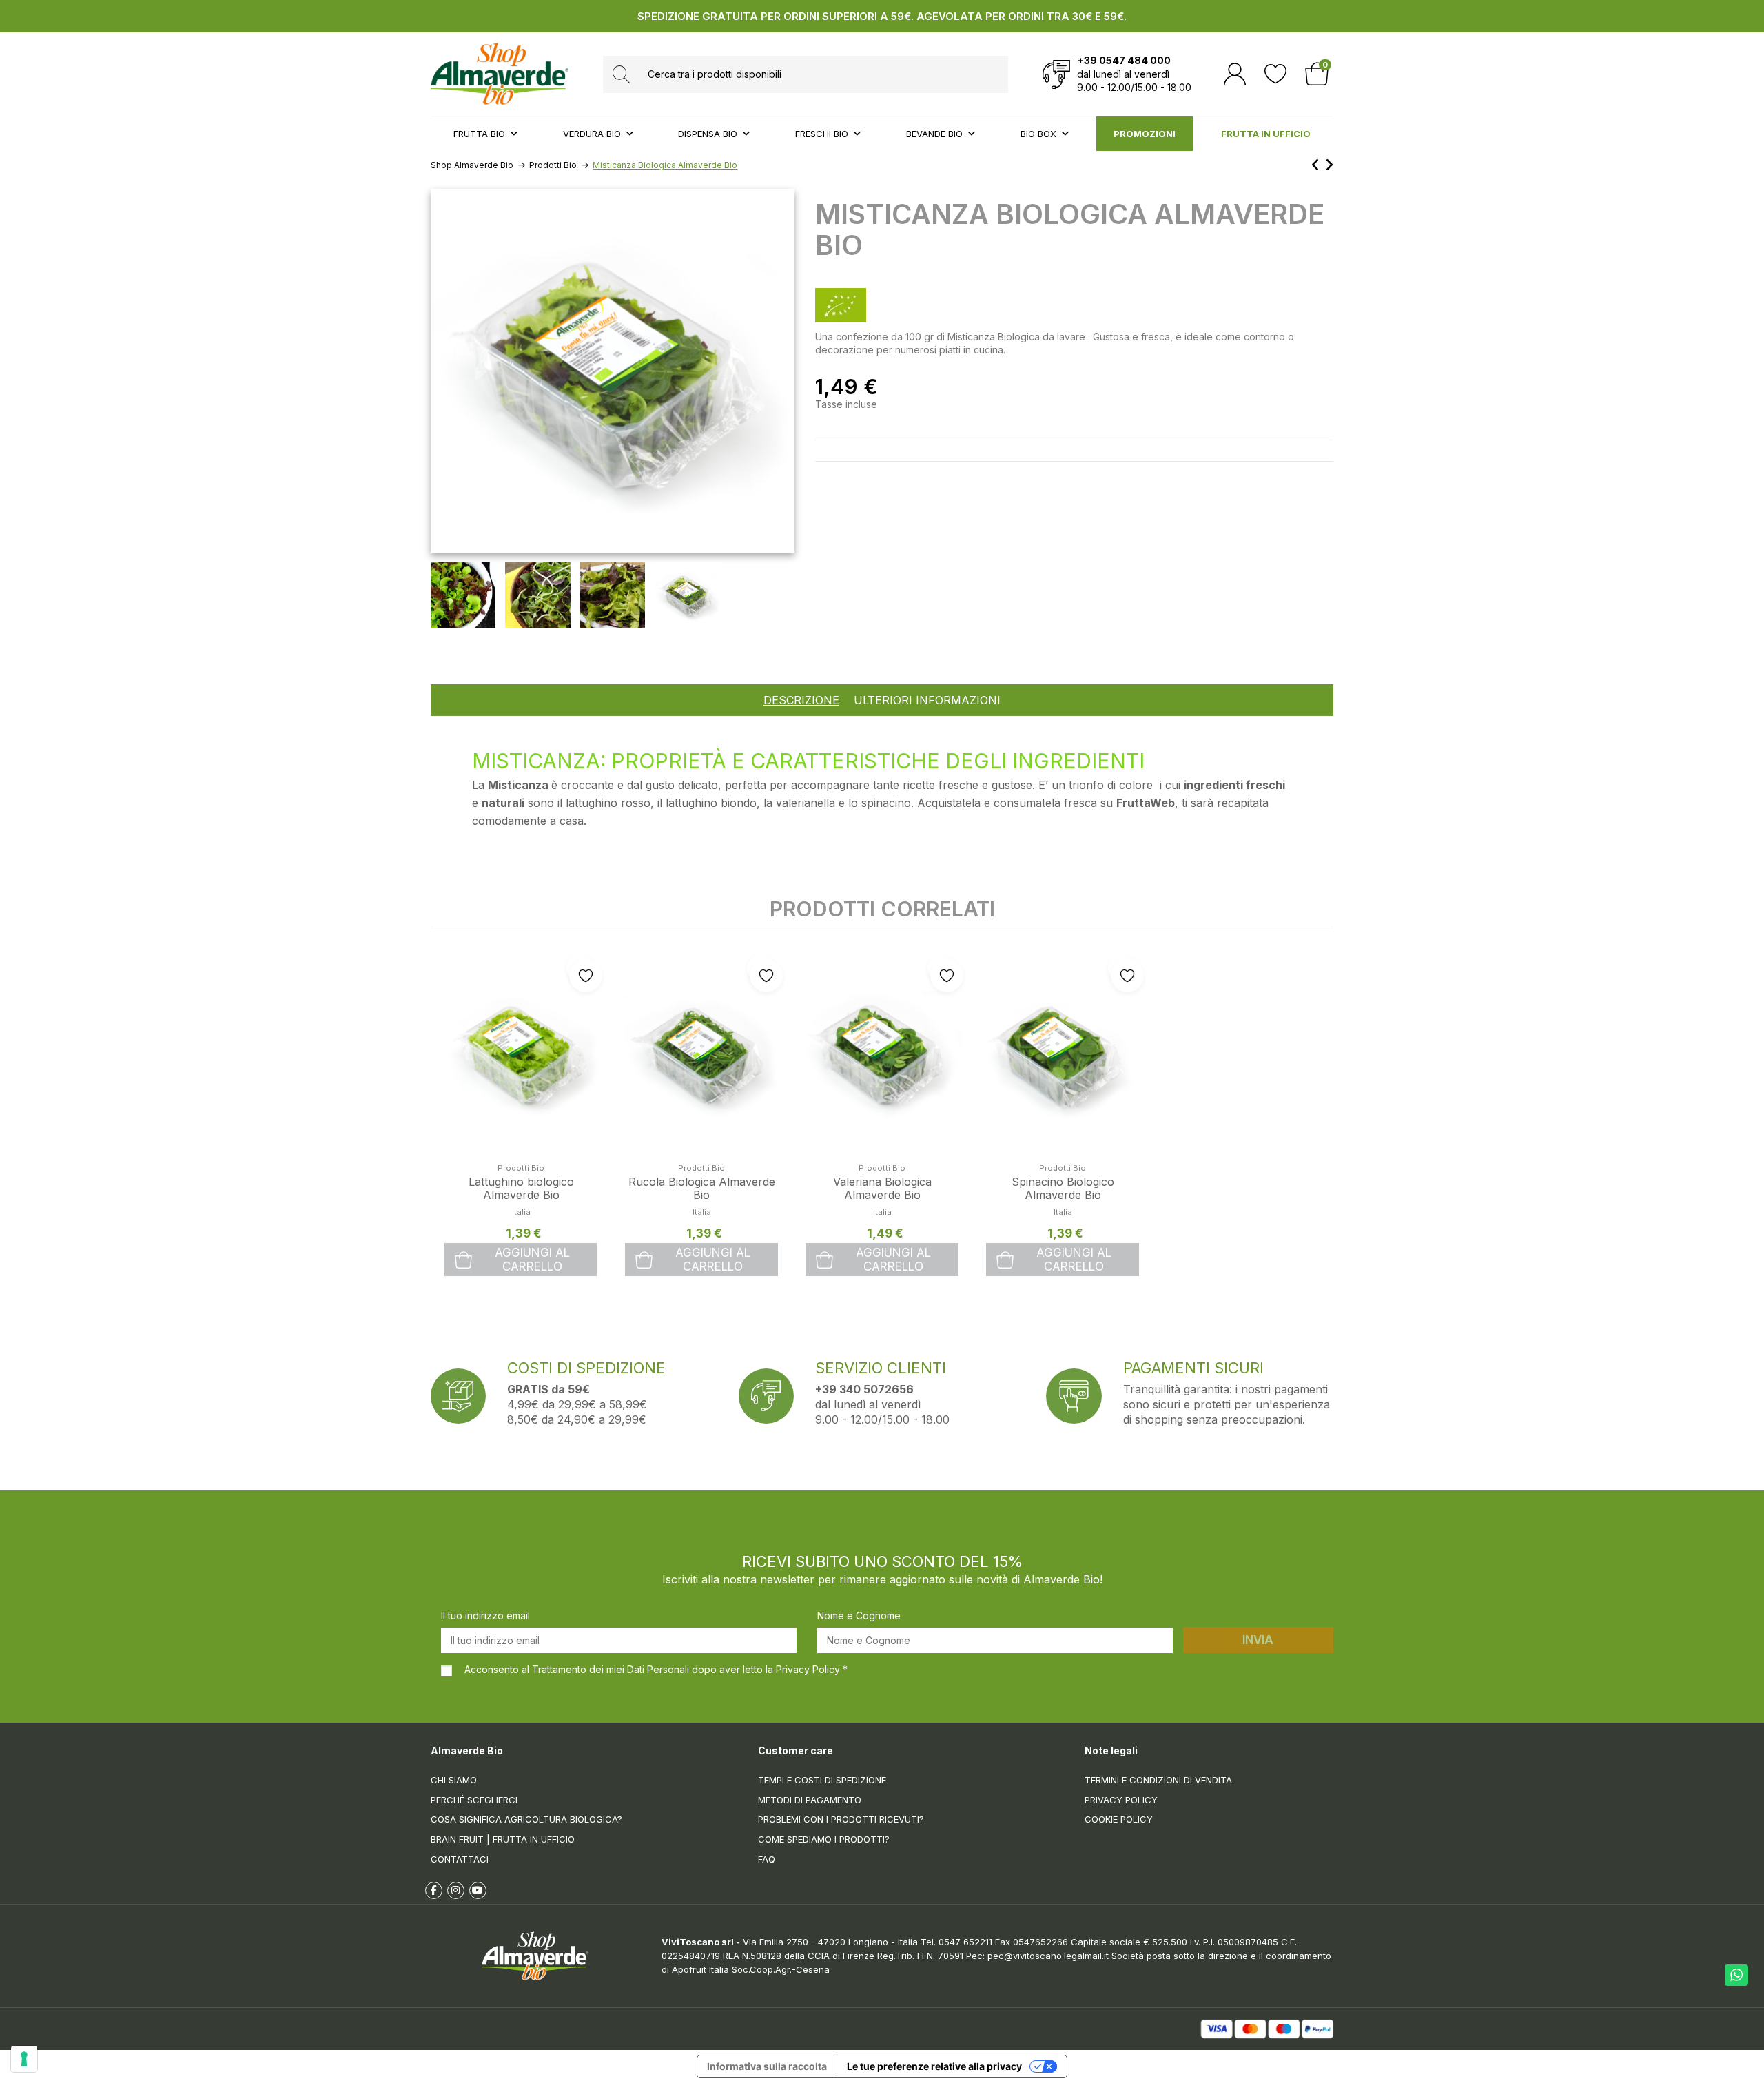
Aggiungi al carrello (532, 1260)
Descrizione (801, 700)
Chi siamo (454, 1780)
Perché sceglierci (474, 1800)
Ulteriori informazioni (927, 700)
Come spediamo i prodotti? (824, 1839)
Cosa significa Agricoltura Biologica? (526, 1819)
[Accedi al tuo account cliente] (1235, 74)
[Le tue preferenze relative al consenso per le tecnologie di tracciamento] (24, 2059)
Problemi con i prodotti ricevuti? (841, 1819)
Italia (521, 1212)
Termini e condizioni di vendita (1158, 1780)
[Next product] (1329, 165)
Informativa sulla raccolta (767, 2066)
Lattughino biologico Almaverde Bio (521, 1188)
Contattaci (460, 1859)
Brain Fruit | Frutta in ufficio (503, 1839)
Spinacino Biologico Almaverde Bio (1063, 1188)
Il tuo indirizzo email (485, 1615)
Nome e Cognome (859, 1615)
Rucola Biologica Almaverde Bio (702, 1188)
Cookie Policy (1119, 1819)
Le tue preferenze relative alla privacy (934, 2066)
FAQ (767, 1859)
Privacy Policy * (812, 1669)
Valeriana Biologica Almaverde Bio (882, 1188)
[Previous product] (1318, 165)
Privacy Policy (1121, 1800)
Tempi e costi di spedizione (822, 1780)
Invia (1258, 1640)
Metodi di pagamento (810, 1800)
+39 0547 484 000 (1124, 60)
